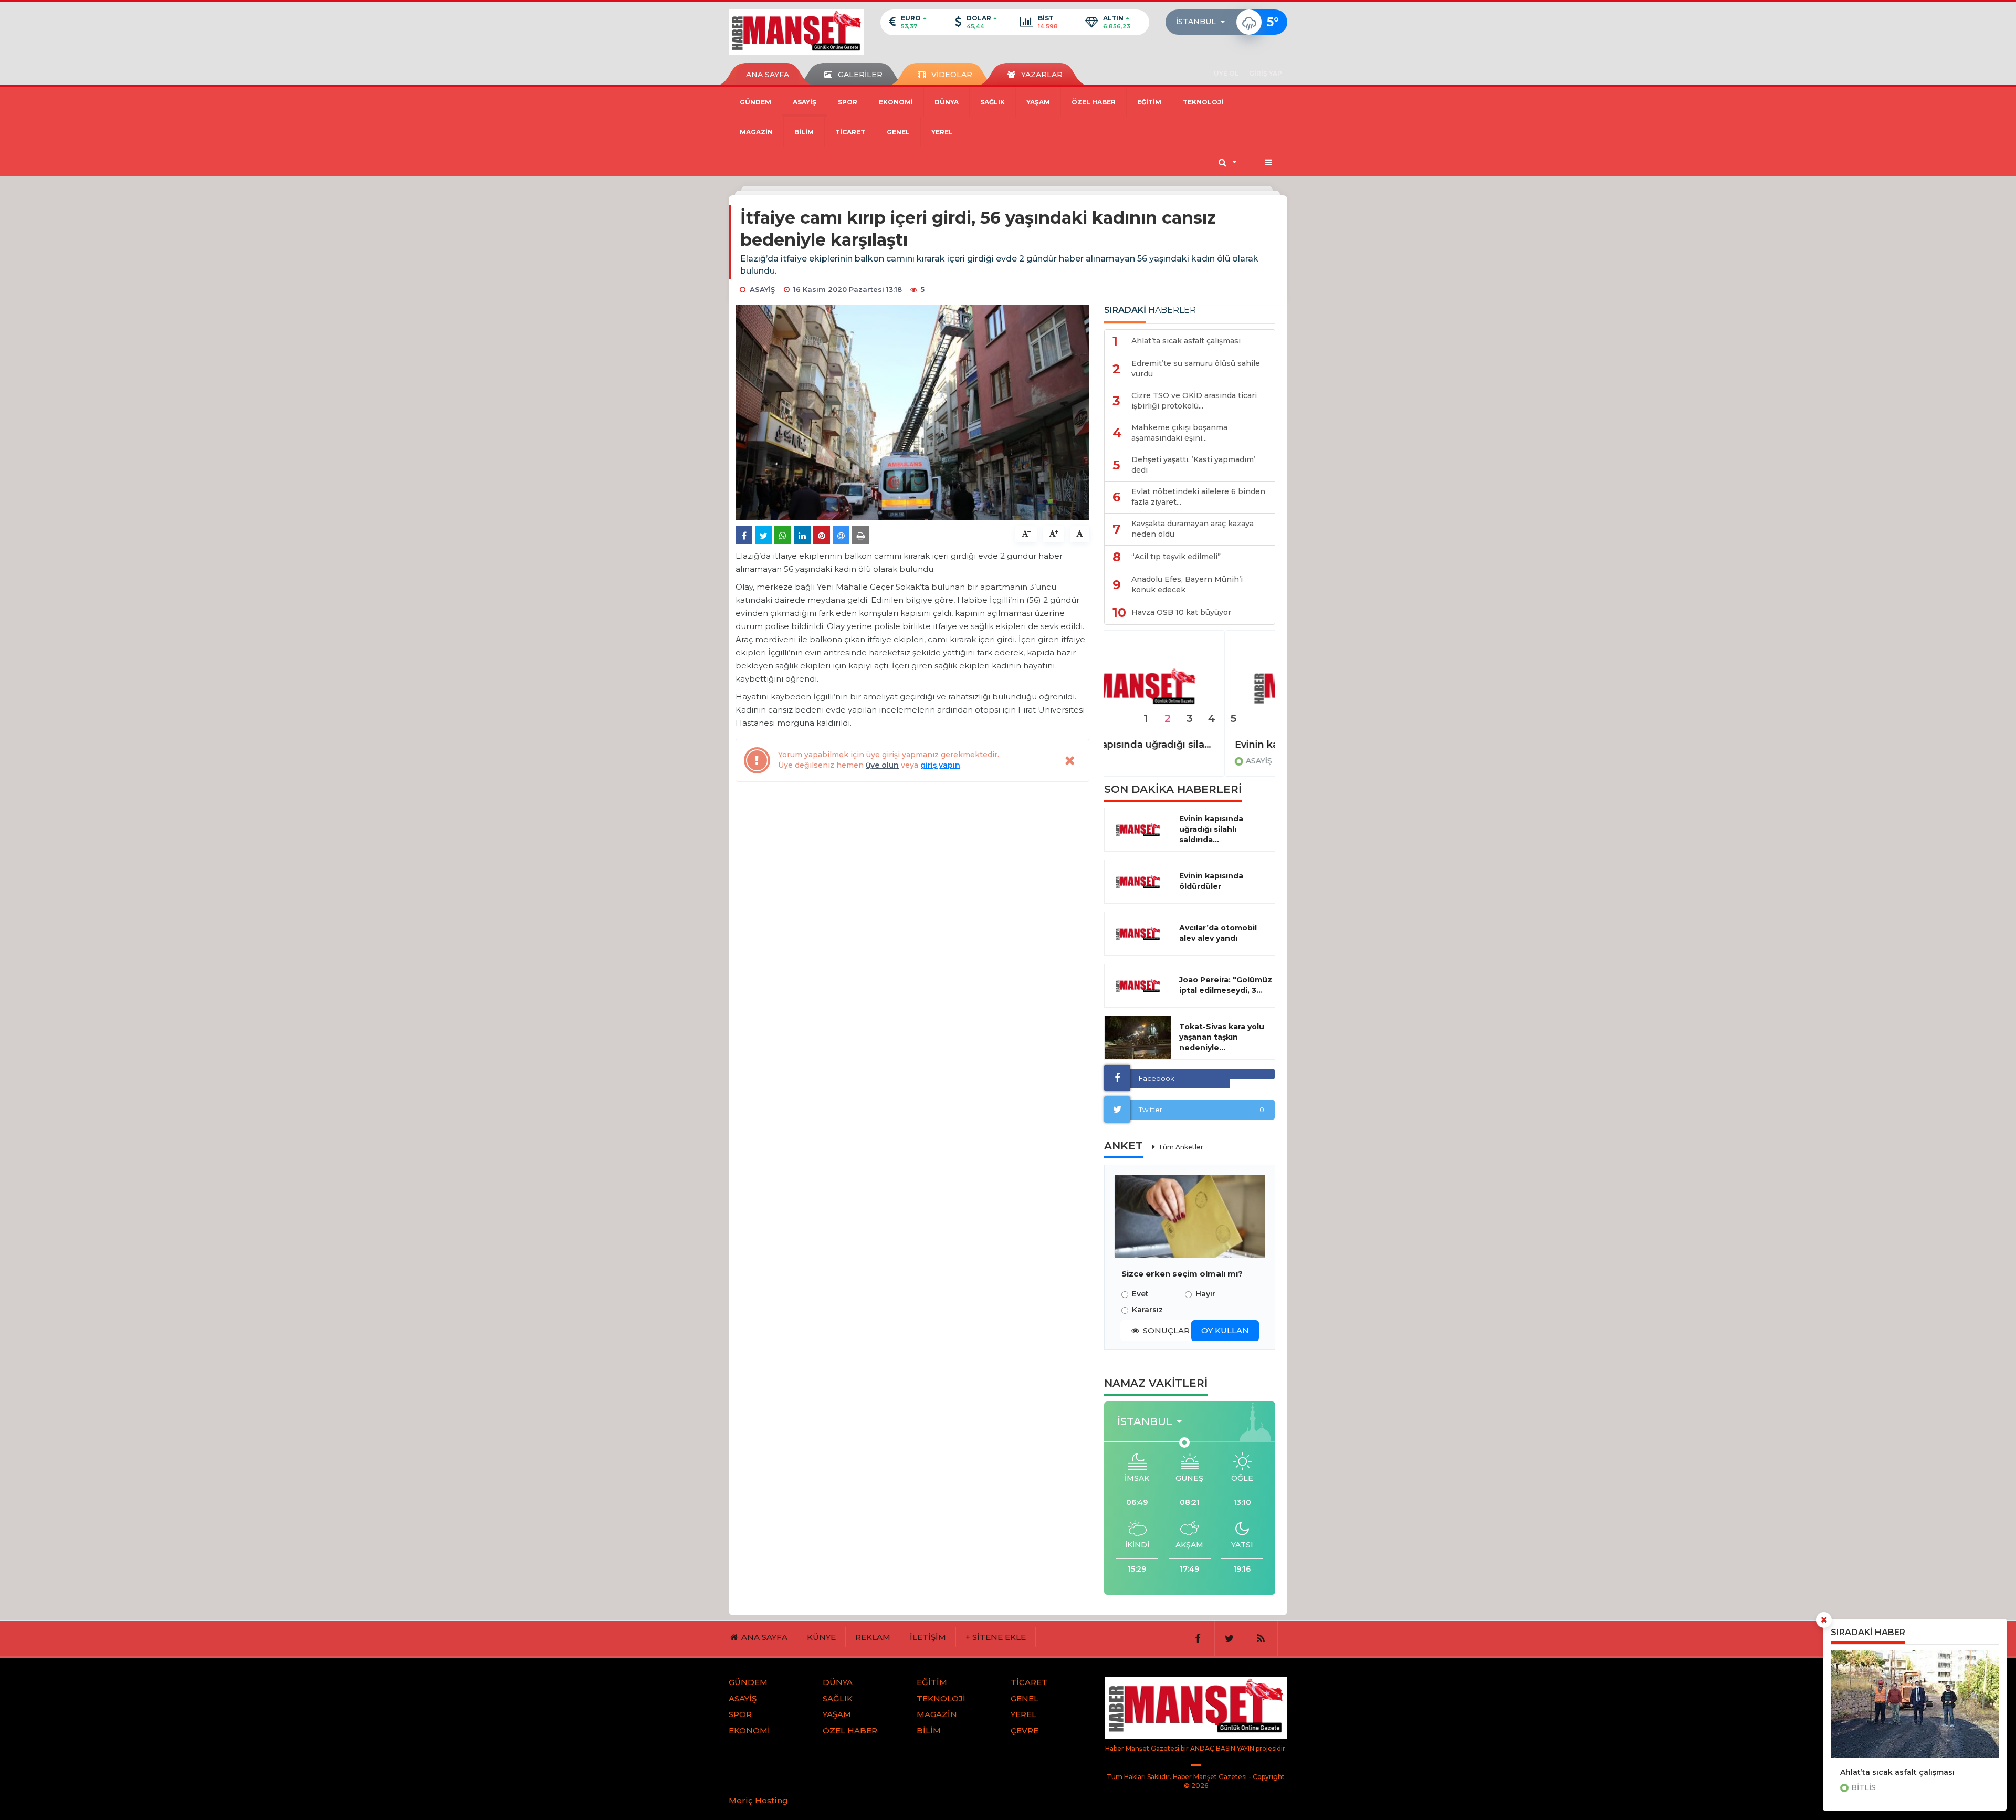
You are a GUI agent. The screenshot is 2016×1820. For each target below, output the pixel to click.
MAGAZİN (756, 132)
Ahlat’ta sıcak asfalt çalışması (1897, 1772)
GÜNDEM (755, 102)
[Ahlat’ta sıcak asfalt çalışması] (1915, 1704)
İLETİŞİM (928, 1637)
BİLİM (804, 132)
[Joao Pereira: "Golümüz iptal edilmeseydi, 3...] (1138, 986)
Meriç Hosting (758, 1800)
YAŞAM (1038, 102)
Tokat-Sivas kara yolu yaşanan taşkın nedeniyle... (1222, 1037)
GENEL (898, 132)
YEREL (942, 132)
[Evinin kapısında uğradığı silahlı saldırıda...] (1138, 830)
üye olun (882, 765)
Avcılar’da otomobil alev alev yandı (1218, 933)
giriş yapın (940, 765)
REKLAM (873, 1637)
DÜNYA (947, 102)
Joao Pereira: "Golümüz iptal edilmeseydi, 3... (1226, 985)
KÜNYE (821, 1637)
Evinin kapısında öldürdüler (1181, 745)
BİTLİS (1863, 1787)
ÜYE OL (1226, 73)
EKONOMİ (896, 102)
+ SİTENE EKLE (996, 1637)
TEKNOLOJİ (1203, 102)
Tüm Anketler (1181, 1147)
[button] (1204, 22)
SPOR (848, 102)
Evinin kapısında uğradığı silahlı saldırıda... (1211, 829)
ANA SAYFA (768, 75)
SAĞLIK (993, 102)
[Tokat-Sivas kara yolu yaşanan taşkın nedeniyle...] (1138, 1038)
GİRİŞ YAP (1266, 73)
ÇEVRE (1025, 1730)
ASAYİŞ (805, 102)
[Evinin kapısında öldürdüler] (1190, 687)
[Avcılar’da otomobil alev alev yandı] (1138, 934)
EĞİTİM (1149, 102)
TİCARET (850, 132)
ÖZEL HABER (1094, 102)
